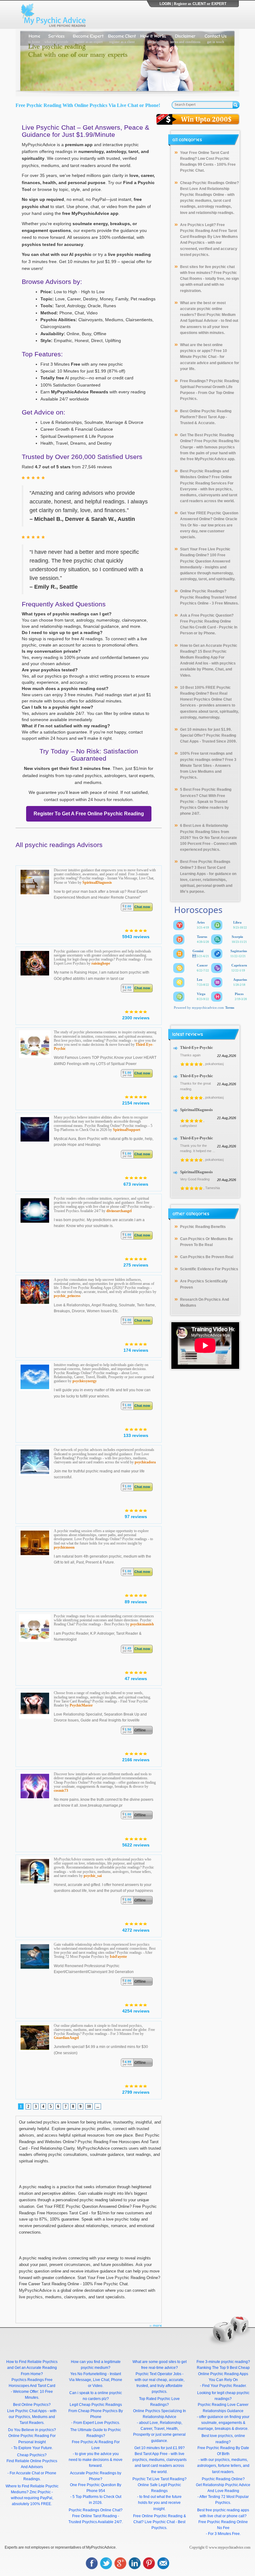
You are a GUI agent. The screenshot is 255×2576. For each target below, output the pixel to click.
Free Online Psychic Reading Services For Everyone (207, 483)
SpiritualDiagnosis (97, 883)
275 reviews (136, 1265)
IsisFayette (118, 1957)
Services (56, 38)
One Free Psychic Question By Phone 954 (96, 2488)
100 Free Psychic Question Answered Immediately (205, 561)
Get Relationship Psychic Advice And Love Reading (223, 2488)
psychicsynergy (85, 1381)
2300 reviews (136, 1018)
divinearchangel (119, 1211)
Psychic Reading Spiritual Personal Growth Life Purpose (209, 387)
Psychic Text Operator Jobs (158, 2374)
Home (34, 38)
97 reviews (136, 1517)
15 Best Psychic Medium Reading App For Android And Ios (203, 657)
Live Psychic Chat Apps (27, 2411)
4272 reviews (136, 1930)
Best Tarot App (212, 417)
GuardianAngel (66, 2038)
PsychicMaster (81, 1705)
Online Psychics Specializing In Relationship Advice (160, 2414)
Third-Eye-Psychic (197, 1047)
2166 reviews (136, 1760)
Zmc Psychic (40, 2492)
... (98, 2106)
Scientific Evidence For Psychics (209, 1269)
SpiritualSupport (127, 1130)
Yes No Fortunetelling (88, 2374)
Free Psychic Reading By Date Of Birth (223, 2451)
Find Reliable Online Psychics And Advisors (32, 2464)
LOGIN (165, 4)
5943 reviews (136, 937)
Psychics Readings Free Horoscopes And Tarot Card (32, 2383)
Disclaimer (185, 38)
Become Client (122, 38)
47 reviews (136, 1679)
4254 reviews (136, 2011)
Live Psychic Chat (160, 2522)
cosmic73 (61, 1791)
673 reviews (136, 1184)
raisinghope (101, 963)
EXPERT (219, 4)
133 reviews (136, 1435)
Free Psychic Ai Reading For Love (96, 2445)
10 (89, 2106)
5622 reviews (136, 1845)
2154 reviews (136, 1103)
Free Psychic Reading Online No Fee (223, 2525)
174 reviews (136, 1350)
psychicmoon (64, 1547)
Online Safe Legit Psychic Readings (159, 2488)
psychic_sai (93, 1876)
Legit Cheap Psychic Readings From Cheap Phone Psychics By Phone (96, 2411)
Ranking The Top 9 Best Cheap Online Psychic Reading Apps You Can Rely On (223, 2374)
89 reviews (136, 1602)
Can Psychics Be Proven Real (207, 1257)
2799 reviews (136, 2092)
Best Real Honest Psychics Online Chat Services (206, 699)
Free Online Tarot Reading (95, 2516)
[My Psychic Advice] (55, 15)
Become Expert (88, 38)
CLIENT (199, 4)
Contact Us (216, 38)
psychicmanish (142, 1624)
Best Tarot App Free (151, 2454)
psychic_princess (67, 1296)
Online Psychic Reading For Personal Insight (32, 2439)
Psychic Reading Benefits (203, 1227)
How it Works (153, 38)
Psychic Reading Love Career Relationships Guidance (223, 2408)
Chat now (142, 907)
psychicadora (145, 1462)
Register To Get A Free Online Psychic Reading (89, 814)
